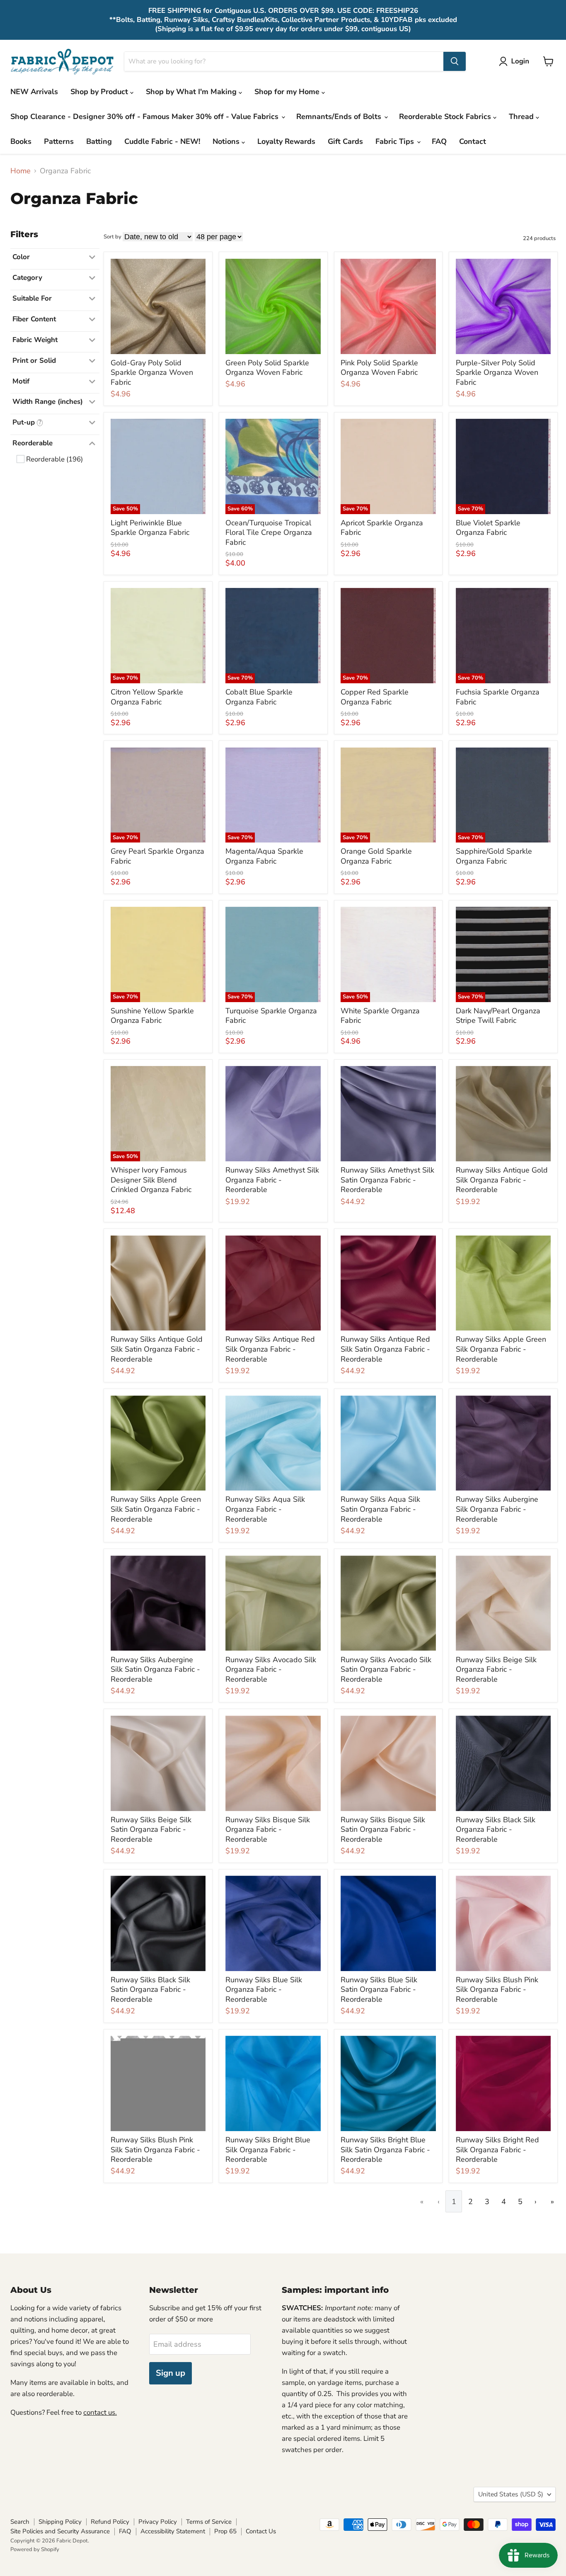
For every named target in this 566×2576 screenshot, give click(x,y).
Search (20, 2522)
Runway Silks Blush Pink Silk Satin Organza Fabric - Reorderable (155, 2150)
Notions (227, 141)
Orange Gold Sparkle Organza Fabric (376, 856)
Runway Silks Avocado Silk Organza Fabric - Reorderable (271, 1669)
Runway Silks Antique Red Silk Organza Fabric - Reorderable (270, 1349)
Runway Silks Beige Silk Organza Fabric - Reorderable (496, 1669)
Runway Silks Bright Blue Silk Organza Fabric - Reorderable (268, 2150)
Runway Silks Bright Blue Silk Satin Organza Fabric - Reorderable (385, 2150)
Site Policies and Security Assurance (60, 2531)
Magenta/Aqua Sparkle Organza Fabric (264, 856)
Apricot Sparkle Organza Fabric (382, 528)
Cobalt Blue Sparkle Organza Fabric (259, 697)
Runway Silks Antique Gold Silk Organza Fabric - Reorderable (502, 1180)
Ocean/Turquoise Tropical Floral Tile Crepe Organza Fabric (269, 533)
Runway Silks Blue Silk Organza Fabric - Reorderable (264, 1990)
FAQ (439, 141)
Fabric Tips (396, 141)
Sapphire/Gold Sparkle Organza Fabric (494, 856)
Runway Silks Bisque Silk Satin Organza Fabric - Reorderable (383, 1829)
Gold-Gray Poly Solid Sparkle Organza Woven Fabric (152, 373)
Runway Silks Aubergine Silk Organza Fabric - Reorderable (497, 1509)
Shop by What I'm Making (192, 92)
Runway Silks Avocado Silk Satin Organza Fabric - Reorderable (386, 1669)
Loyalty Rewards (286, 141)
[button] (516, 61)
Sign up (171, 2373)
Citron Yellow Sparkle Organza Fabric (147, 697)
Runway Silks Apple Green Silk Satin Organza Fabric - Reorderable (156, 1509)
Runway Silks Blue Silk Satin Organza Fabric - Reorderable (379, 1990)
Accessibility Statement (173, 2531)
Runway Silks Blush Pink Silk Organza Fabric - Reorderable (497, 1990)
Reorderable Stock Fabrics (446, 117)
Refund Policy (110, 2522)
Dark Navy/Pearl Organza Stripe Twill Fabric (498, 1016)
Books (21, 141)
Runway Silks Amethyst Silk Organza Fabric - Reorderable (272, 1180)
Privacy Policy (158, 2522)
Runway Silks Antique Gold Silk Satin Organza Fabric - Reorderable (157, 1349)
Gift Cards (345, 141)
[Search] (455, 61)
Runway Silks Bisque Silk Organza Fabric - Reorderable (268, 1829)
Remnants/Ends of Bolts (340, 117)
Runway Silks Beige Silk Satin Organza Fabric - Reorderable (151, 1829)
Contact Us (261, 2531)
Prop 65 (225, 2531)
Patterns (59, 141)
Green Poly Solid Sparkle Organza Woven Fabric (267, 368)
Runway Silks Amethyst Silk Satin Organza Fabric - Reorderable (387, 1180)
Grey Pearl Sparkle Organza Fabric (157, 856)
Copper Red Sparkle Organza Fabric (375, 697)
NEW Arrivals (34, 92)
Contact (473, 141)
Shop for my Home (288, 92)
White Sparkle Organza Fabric (380, 1016)
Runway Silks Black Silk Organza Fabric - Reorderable (496, 1829)
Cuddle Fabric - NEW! (162, 141)
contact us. (100, 2412)
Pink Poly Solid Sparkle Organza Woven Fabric (379, 368)
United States (511, 2494)
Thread (522, 117)
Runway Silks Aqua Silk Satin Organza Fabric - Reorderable (380, 1509)
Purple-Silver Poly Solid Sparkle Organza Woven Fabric (497, 373)
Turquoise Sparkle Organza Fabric (271, 1016)
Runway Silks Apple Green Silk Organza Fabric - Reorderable (501, 1349)
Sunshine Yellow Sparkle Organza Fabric (152, 1016)
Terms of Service (209, 2522)
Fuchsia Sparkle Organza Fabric (498, 697)
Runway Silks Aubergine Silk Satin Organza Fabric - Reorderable (155, 1669)
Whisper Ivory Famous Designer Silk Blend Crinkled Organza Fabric (151, 1180)
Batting (99, 141)
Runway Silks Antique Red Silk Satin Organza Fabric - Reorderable (385, 1349)
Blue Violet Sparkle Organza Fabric (488, 528)
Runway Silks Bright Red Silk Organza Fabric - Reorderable (497, 2150)
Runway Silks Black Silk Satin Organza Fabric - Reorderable (150, 1990)
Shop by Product (100, 92)
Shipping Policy (60, 2522)
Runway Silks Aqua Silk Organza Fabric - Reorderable (265, 1509)
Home (21, 171)
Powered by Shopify (35, 2549)
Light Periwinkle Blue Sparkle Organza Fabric (150, 528)
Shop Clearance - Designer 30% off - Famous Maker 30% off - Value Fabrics (145, 117)
